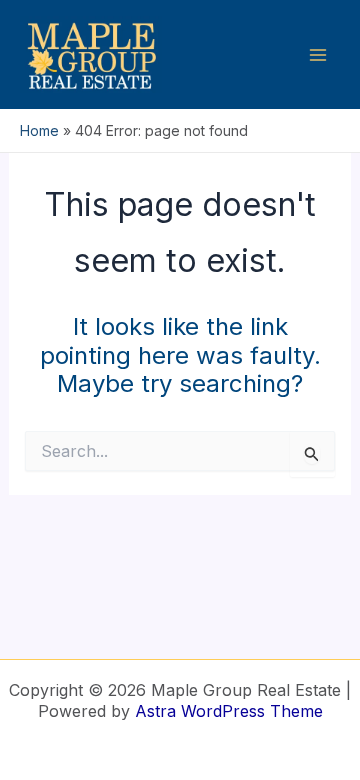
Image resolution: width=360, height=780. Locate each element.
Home (39, 130)
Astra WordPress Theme (229, 711)
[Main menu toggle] (318, 55)
